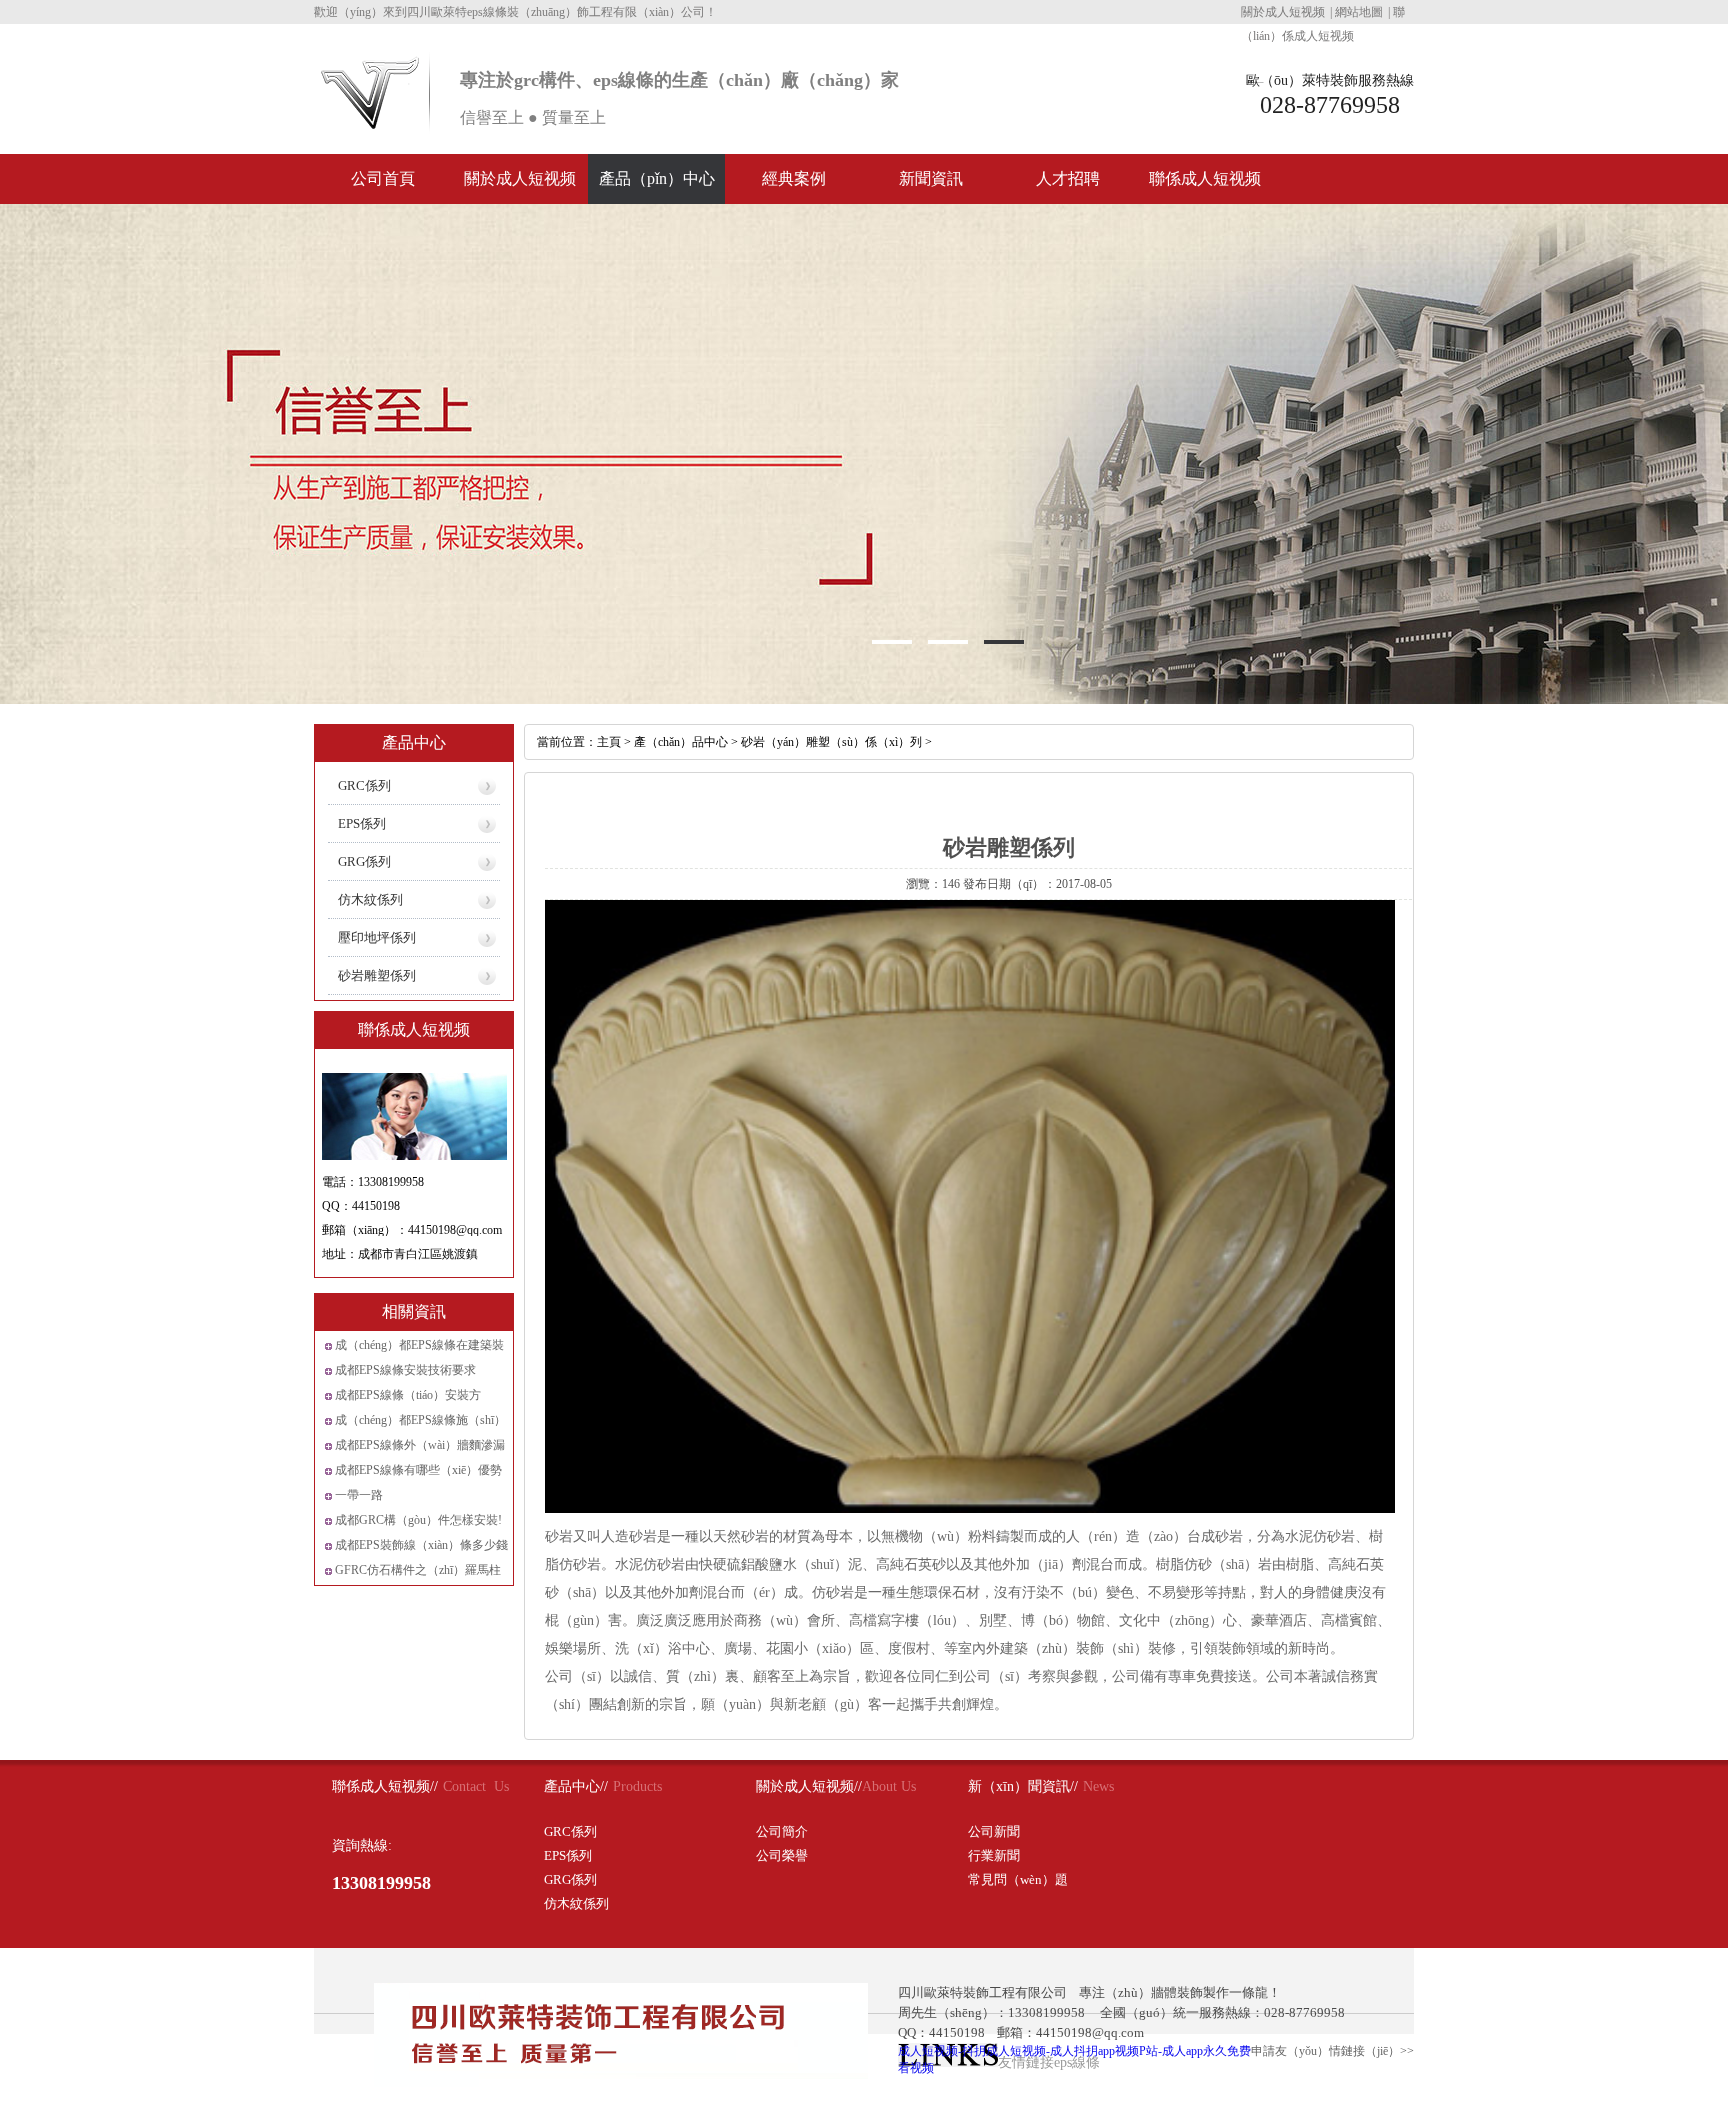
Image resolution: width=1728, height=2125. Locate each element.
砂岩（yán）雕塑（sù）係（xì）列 (831, 742)
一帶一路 (359, 1495)
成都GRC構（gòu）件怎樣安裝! (418, 1520)
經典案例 (794, 178)
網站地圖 (1359, 12)
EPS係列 (362, 823)
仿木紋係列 (370, 899)
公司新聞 (994, 1831)
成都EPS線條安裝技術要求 (405, 1370)
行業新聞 (994, 1855)
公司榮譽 (782, 1855)
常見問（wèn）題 (1018, 1879)
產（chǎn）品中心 (681, 742)
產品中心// (576, 1786)
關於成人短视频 (1283, 12)
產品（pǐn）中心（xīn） (657, 187)
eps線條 (1077, 2062)
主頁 (609, 742)
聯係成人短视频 (1205, 178)
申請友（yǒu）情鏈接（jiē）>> (1332, 2051)
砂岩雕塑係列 (377, 975)
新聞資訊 (931, 178)
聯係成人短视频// (385, 1786)
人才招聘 (1068, 178)
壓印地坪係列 (377, 937)
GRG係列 (364, 861)
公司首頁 (383, 178)
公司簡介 (782, 1831)
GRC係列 (364, 785)
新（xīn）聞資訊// (1023, 1786)
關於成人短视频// (809, 1786)
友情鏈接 (1026, 2062)
